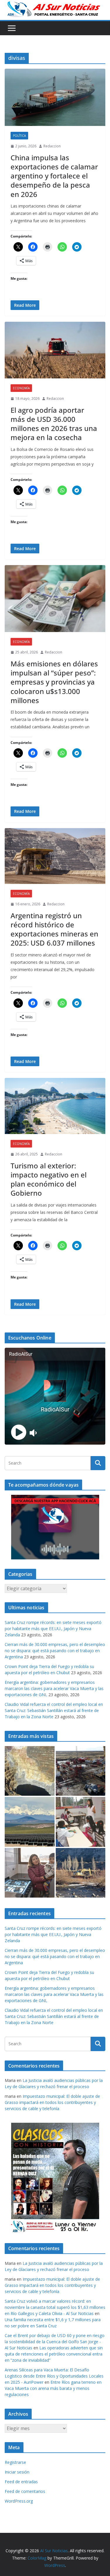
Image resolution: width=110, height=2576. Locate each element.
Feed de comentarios (25, 2491)
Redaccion (52, 146)
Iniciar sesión (17, 2472)
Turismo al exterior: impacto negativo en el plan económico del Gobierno (49, 1179)
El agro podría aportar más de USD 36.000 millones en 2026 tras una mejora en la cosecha (54, 424)
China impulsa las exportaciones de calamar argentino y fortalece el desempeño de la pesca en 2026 (54, 176)
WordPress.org (19, 2501)
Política (19, 136)
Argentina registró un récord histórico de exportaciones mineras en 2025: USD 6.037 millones (54, 929)
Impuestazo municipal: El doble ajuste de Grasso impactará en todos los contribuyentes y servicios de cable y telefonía (52, 2102)
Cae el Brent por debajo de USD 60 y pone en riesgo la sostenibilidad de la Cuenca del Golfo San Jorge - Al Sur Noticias (55, 2342)
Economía (21, 388)
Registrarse (15, 2462)
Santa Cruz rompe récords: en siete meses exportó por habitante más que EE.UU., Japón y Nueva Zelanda (53, 1629)
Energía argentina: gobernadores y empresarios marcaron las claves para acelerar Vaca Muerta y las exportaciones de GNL (54, 1688)
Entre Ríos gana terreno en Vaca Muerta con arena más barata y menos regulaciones (53, 2388)
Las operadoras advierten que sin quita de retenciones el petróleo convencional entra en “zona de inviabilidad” (54, 2354)
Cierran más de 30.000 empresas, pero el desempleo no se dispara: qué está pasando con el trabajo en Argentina (55, 1651)
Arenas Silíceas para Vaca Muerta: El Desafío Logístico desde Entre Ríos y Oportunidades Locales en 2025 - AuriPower (54, 2376)
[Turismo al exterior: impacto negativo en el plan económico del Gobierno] (55, 1106)
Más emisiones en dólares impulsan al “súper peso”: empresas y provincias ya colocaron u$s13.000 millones (54, 682)
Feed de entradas (21, 2482)
